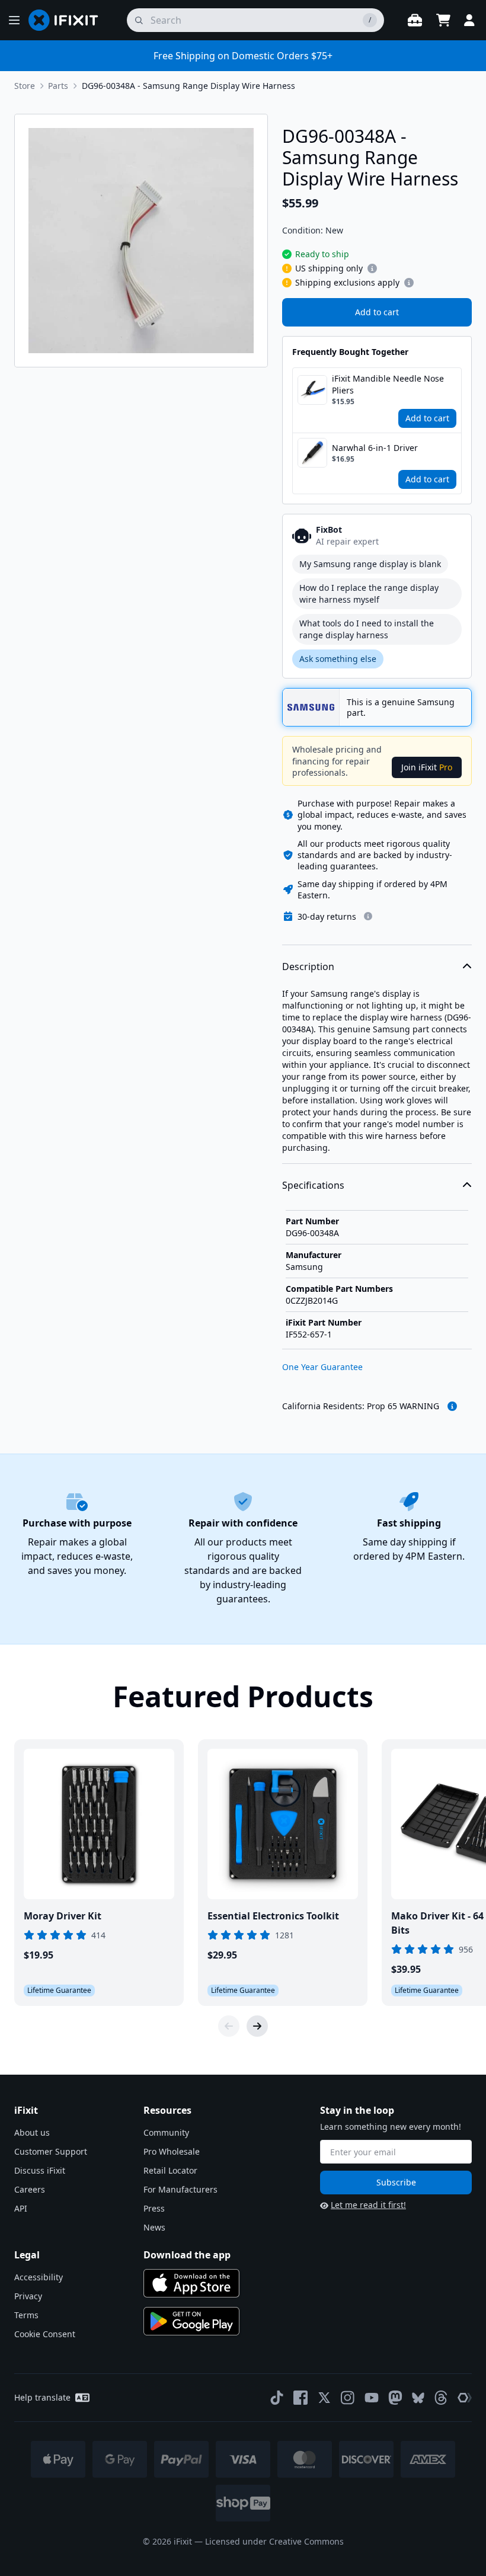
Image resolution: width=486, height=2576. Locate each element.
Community (166, 2132)
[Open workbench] (415, 20)
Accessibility (39, 2277)
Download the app (187, 2255)
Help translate (42, 2397)
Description (308, 967)
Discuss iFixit (40, 2170)
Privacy (28, 2296)
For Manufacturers (180, 2189)
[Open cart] (443, 20)
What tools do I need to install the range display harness (367, 629)
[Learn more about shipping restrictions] (372, 268)
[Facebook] (300, 2398)
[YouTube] (372, 2398)
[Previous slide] (229, 2026)
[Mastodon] (395, 2398)
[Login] (469, 20)
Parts (58, 86)
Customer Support (51, 2151)
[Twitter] (324, 2398)
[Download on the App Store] (191, 2283)
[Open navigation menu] (14, 20)
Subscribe (396, 2182)
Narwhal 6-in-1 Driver (375, 448)
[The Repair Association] (465, 2398)
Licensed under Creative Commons (274, 2541)
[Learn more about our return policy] (368, 916)
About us (32, 2132)
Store (25, 86)
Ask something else (338, 659)
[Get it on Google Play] (191, 2321)
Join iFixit (427, 767)
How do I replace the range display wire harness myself (369, 593)
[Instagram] (348, 2398)
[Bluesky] (418, 2398)
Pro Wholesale (172, 2151)
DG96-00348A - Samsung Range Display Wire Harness (188, 86)
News (154, 2227)
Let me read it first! (368, 2205)
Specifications (313, 1185)
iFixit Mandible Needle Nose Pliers (388, 384)
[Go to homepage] (68, 20)
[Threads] (441, 2398)
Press (154, 2208)
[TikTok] (277, 2398)
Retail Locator (170, 2170)
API (21, 2208)
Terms (26, 2315)
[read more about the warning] (452, 1406)
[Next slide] (257, 2026)
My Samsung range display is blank (370, 564)
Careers (30, 2189)
